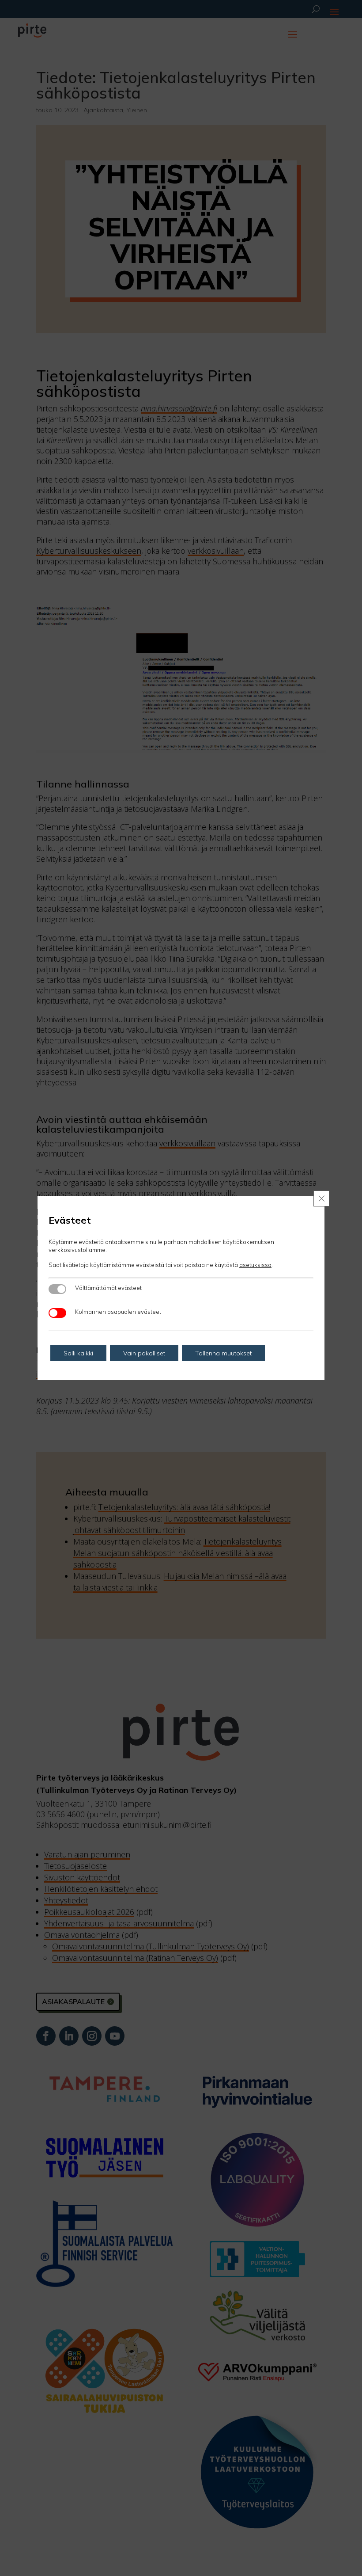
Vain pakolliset (144, 1353)
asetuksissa (255, 1265)
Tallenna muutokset (223, 1353)
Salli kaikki (78, 1353)
